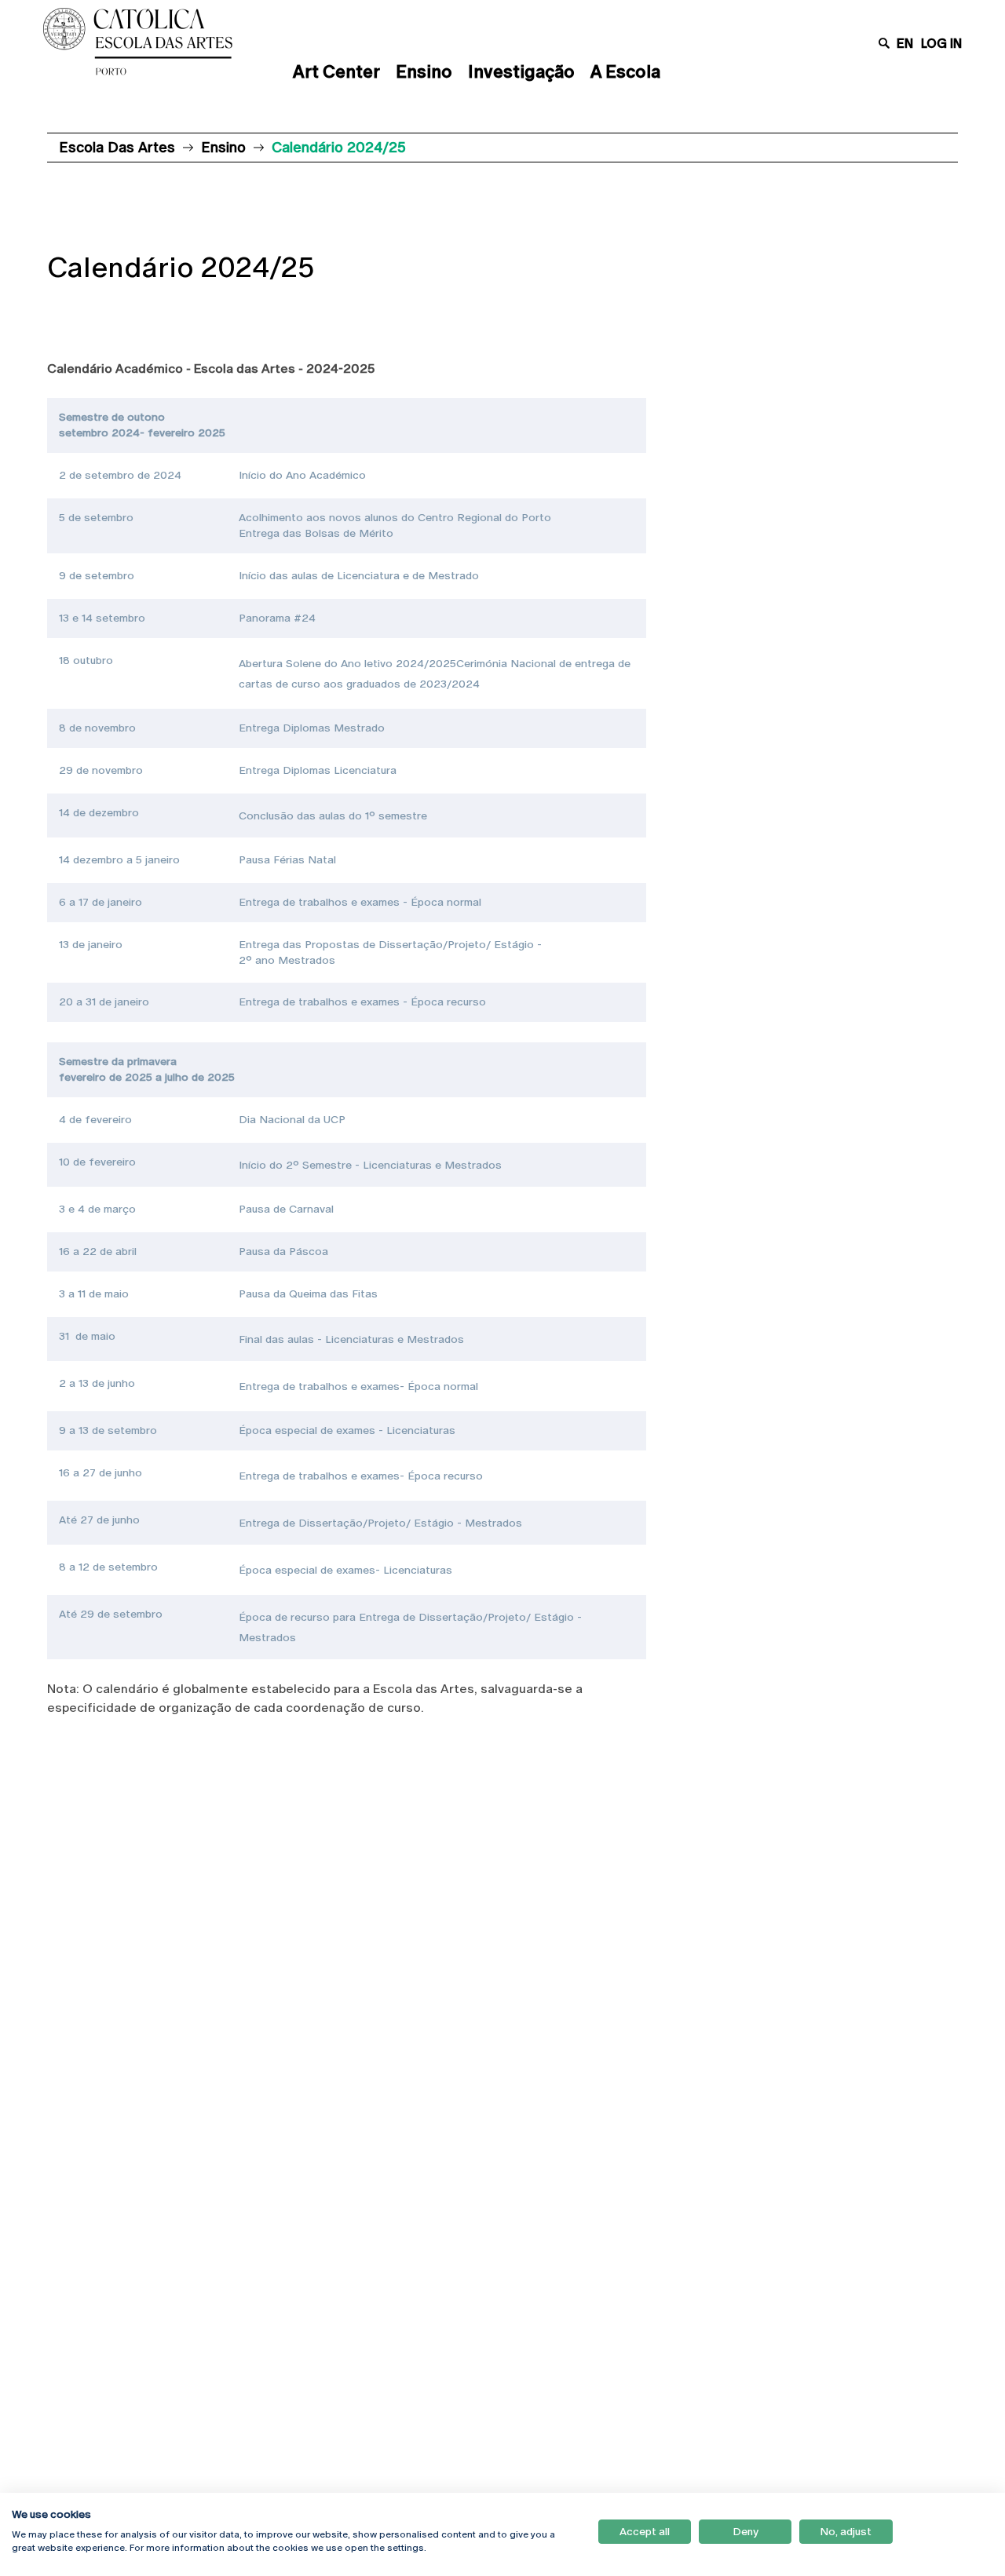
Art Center (336, 72)
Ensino (424, 72)
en (905, 44)
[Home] (152, 42)
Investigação (521, 72)
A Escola (625, 72)
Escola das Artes (117, 147)
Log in (941, 44)
